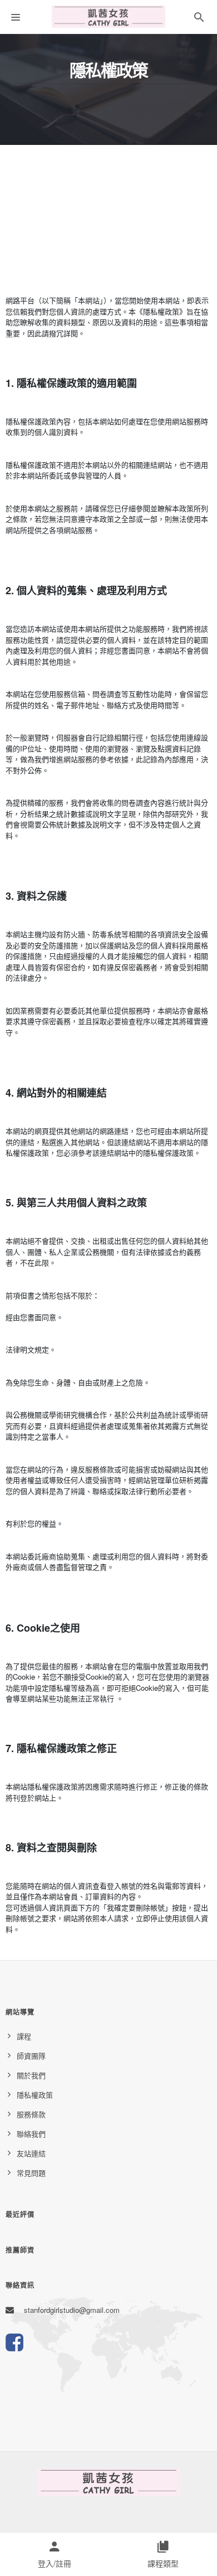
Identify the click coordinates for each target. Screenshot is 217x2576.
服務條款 (31, 2114)
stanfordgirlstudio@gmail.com (72, 2310)
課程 (24, 2036)
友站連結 (31, 2153)
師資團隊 (31, 2056)
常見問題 (31, 2173)
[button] (199, 19)
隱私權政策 (35, 2095)
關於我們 (31, 2075)
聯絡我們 (31, 2134)
